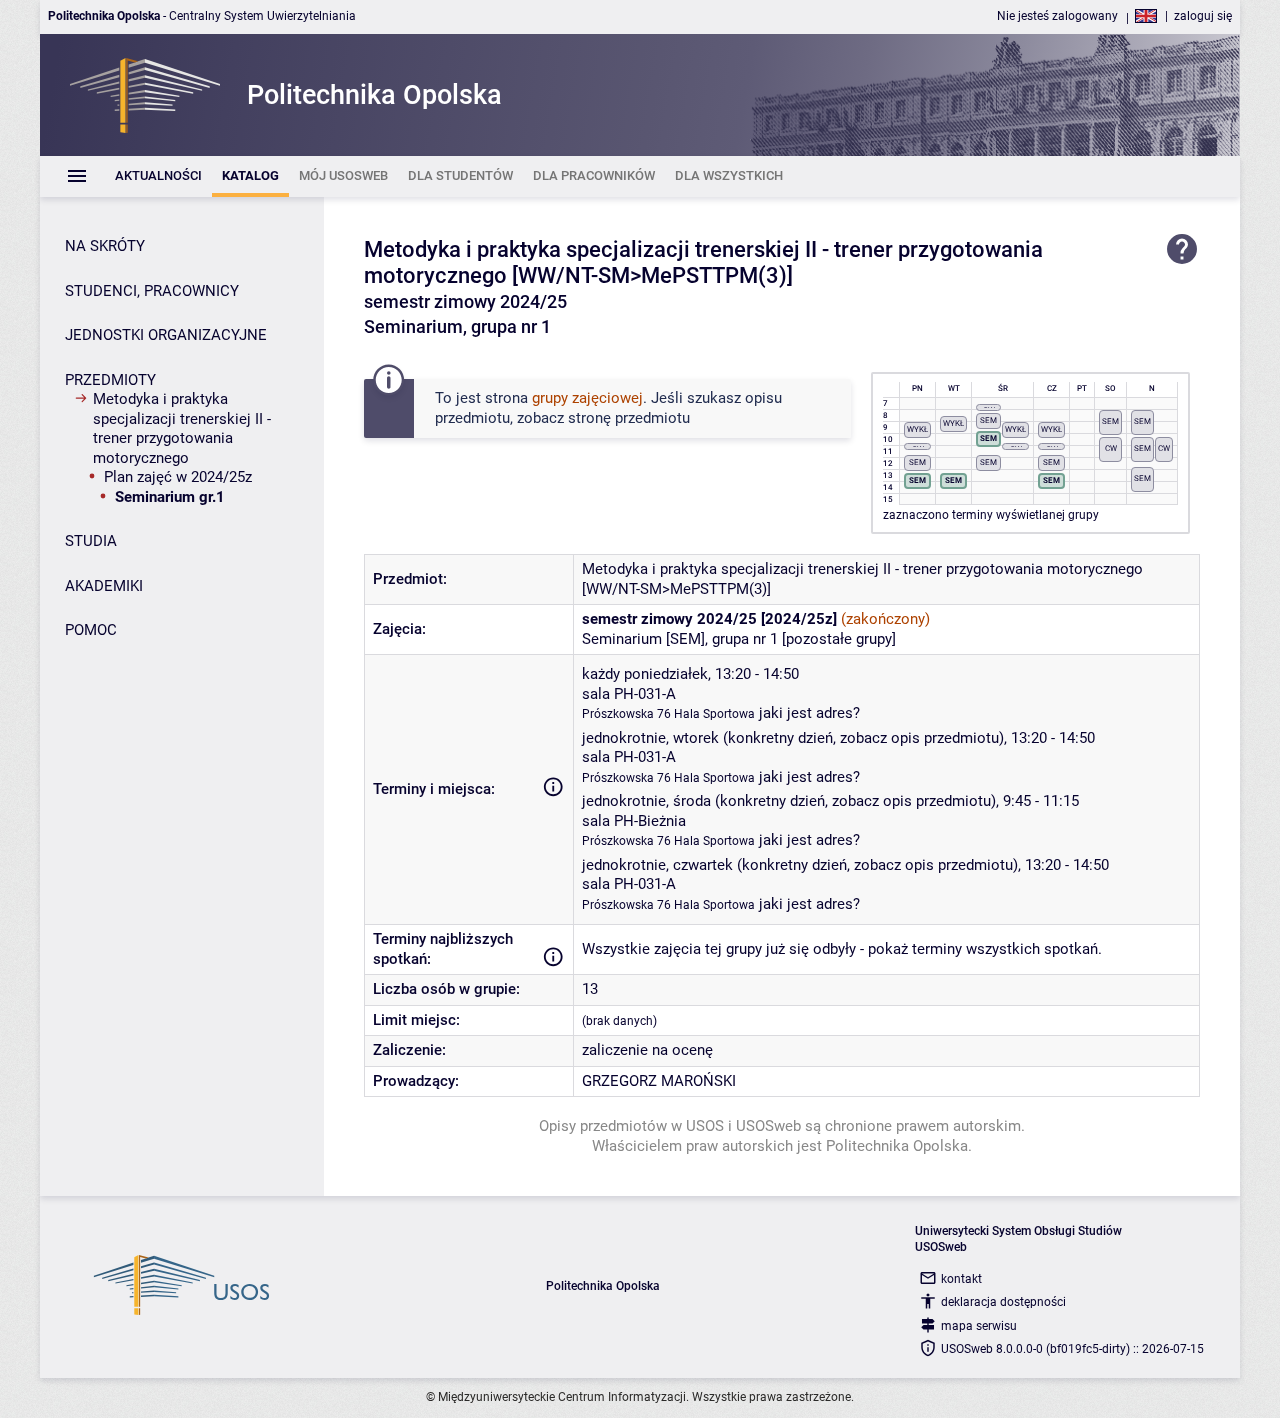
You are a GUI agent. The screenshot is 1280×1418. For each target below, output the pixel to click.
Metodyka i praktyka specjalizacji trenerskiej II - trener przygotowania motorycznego (182, 428)
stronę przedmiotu (629, 418)
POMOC (91, 630)
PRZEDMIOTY (110, 380)
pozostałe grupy (839, 639)
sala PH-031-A (629, 694)
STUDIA (91, 541)
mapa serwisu (979, 1326)
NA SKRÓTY (105, 246)
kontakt (961, 1279)
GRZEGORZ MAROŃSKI (659, 1081)
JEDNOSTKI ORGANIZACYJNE (166, 335)
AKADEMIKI (104, 586)
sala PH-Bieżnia (634, 821)
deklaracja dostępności (1003, 1302)
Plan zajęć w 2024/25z (178, 477)
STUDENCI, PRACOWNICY (152, 291)
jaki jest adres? (809, 713)
